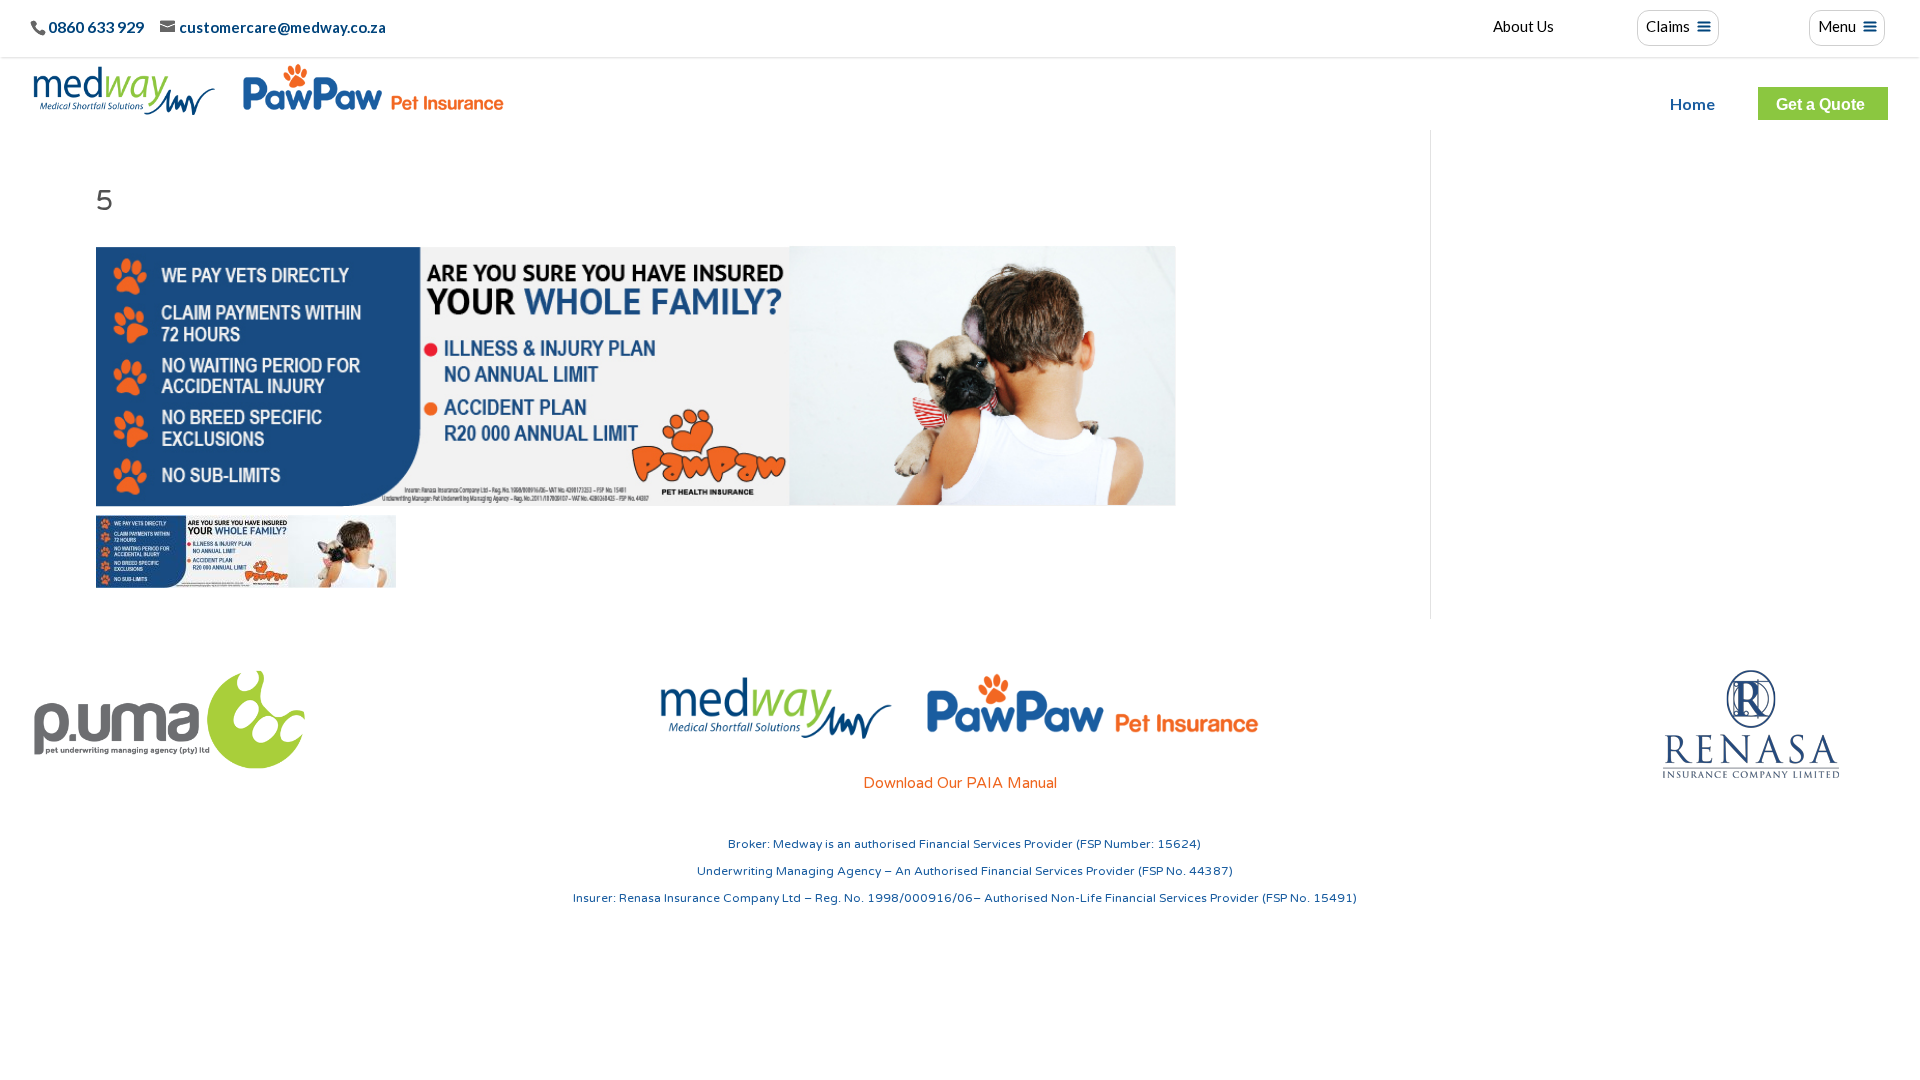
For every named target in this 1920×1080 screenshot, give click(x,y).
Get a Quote (1820, 105)
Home (1692, 104)
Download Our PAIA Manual (960, 783)
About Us (1523, 27)
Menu (1837, 27)
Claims (1668, 27)
